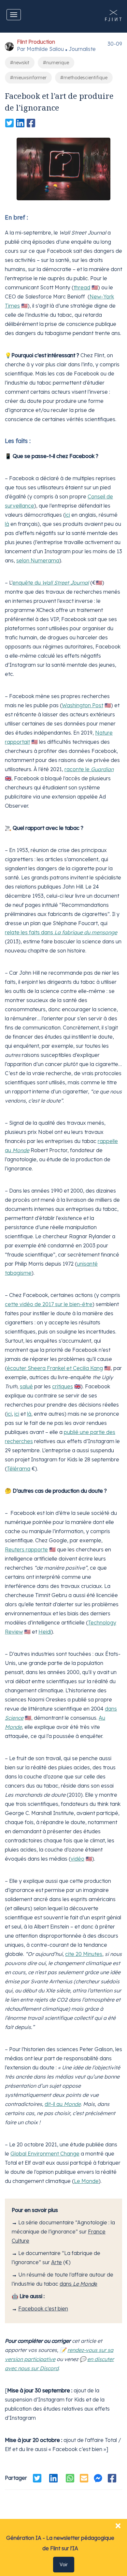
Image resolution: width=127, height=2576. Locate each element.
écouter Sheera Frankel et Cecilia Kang (55, 1368)
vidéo (78, 1859)
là (7, 524)
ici (68, 515)
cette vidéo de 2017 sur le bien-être (49, 1304)
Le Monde (86, 2181)
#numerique (56, 63)
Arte (56, 2262)
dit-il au (63, 2104)
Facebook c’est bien (43, 2309)
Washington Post (83, 705)
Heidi (45, 1632)
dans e (78, 2284)
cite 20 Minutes (84, 1954)
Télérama (19, 1469)
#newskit (20, 63)
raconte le (89, 769)
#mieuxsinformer (28, 78)
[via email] (84, 2478)
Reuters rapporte (26, 1549)
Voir (64, 2565)
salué (26, 1386)
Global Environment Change (45, 2154)
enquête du (51, 583)
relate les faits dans (61, 932)
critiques (63, 1386)
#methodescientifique (84, 78)
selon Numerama (38, 560)
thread (82, 287)
